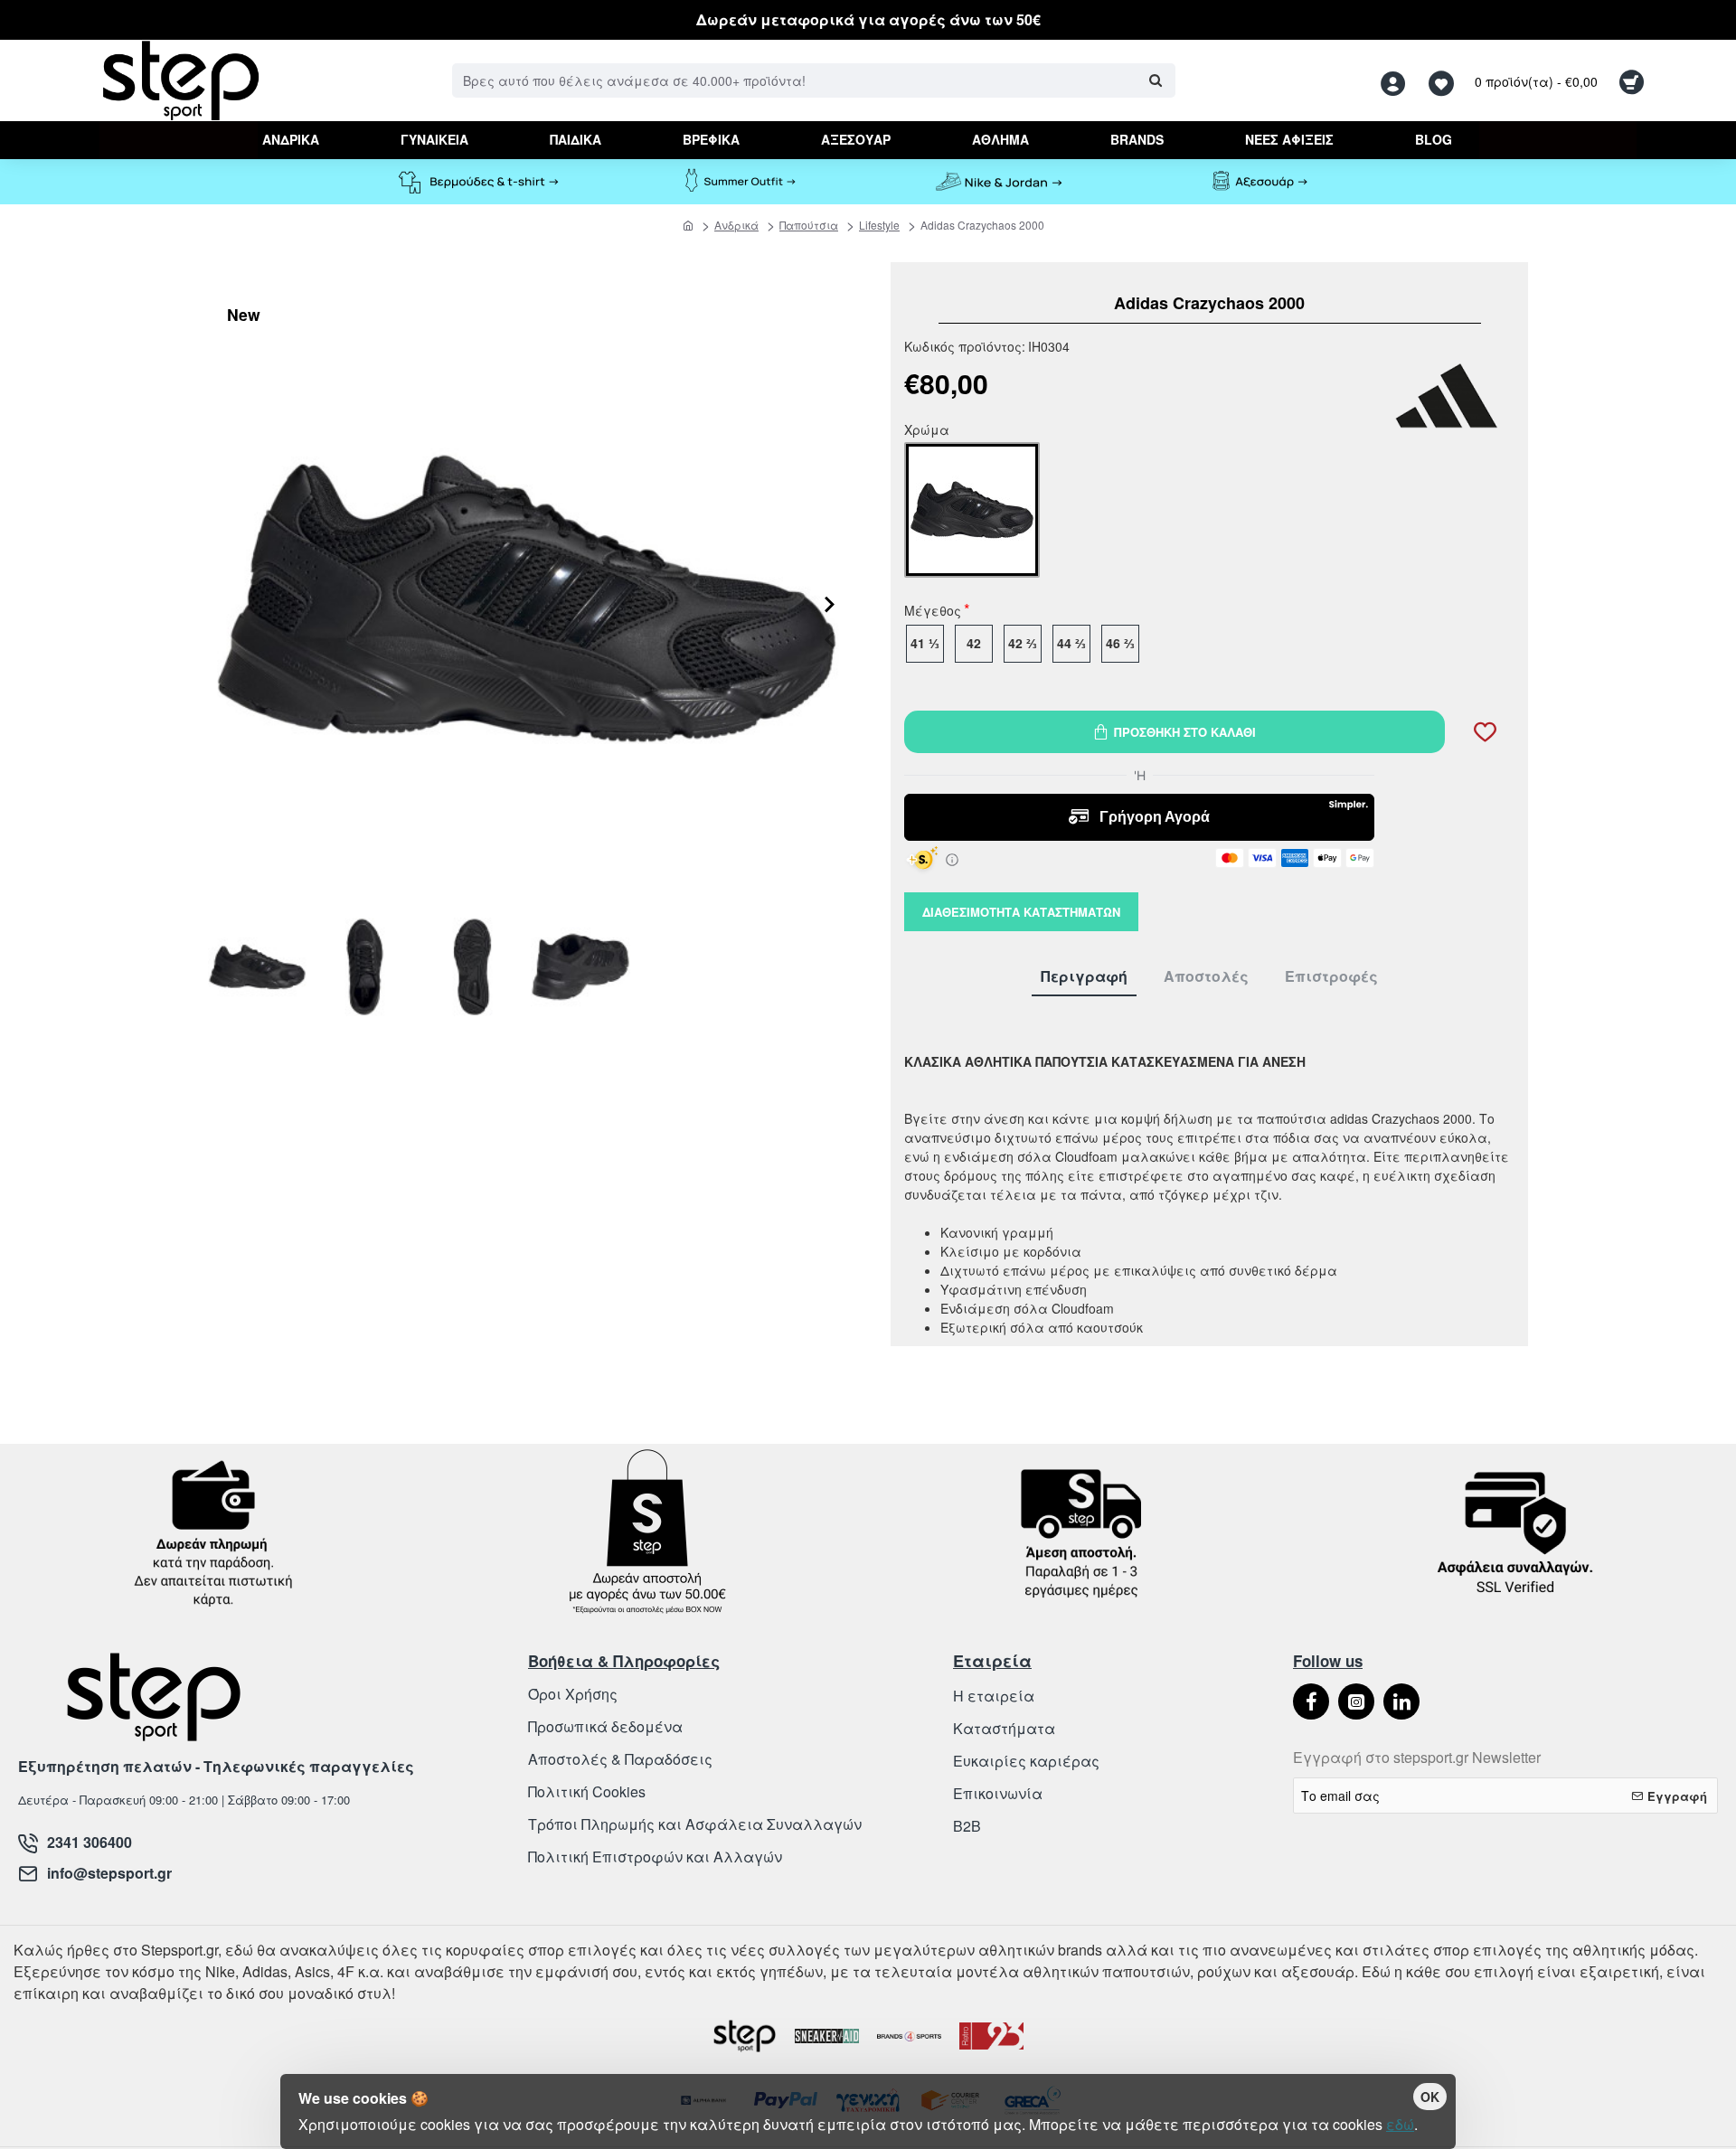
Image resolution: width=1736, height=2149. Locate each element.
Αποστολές (1206, 977)
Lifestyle (879, 225)
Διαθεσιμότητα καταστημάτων (1021, 912)
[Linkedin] (1401, 1701)
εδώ (1400, 2124)
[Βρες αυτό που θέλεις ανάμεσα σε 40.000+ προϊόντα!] (1155, 80)
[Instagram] (1356, 1701)
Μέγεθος (933, 612)
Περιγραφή (1084, 977)
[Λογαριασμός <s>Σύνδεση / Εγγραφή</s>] (1398, 81)
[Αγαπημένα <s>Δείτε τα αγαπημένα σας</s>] (1444, 81)
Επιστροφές (1331, 977)
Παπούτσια (809, 225)
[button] (830, 639)
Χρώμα (927, 431)
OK (1430, 2097)
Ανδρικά (736, 225)
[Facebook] (1311, 1701)
